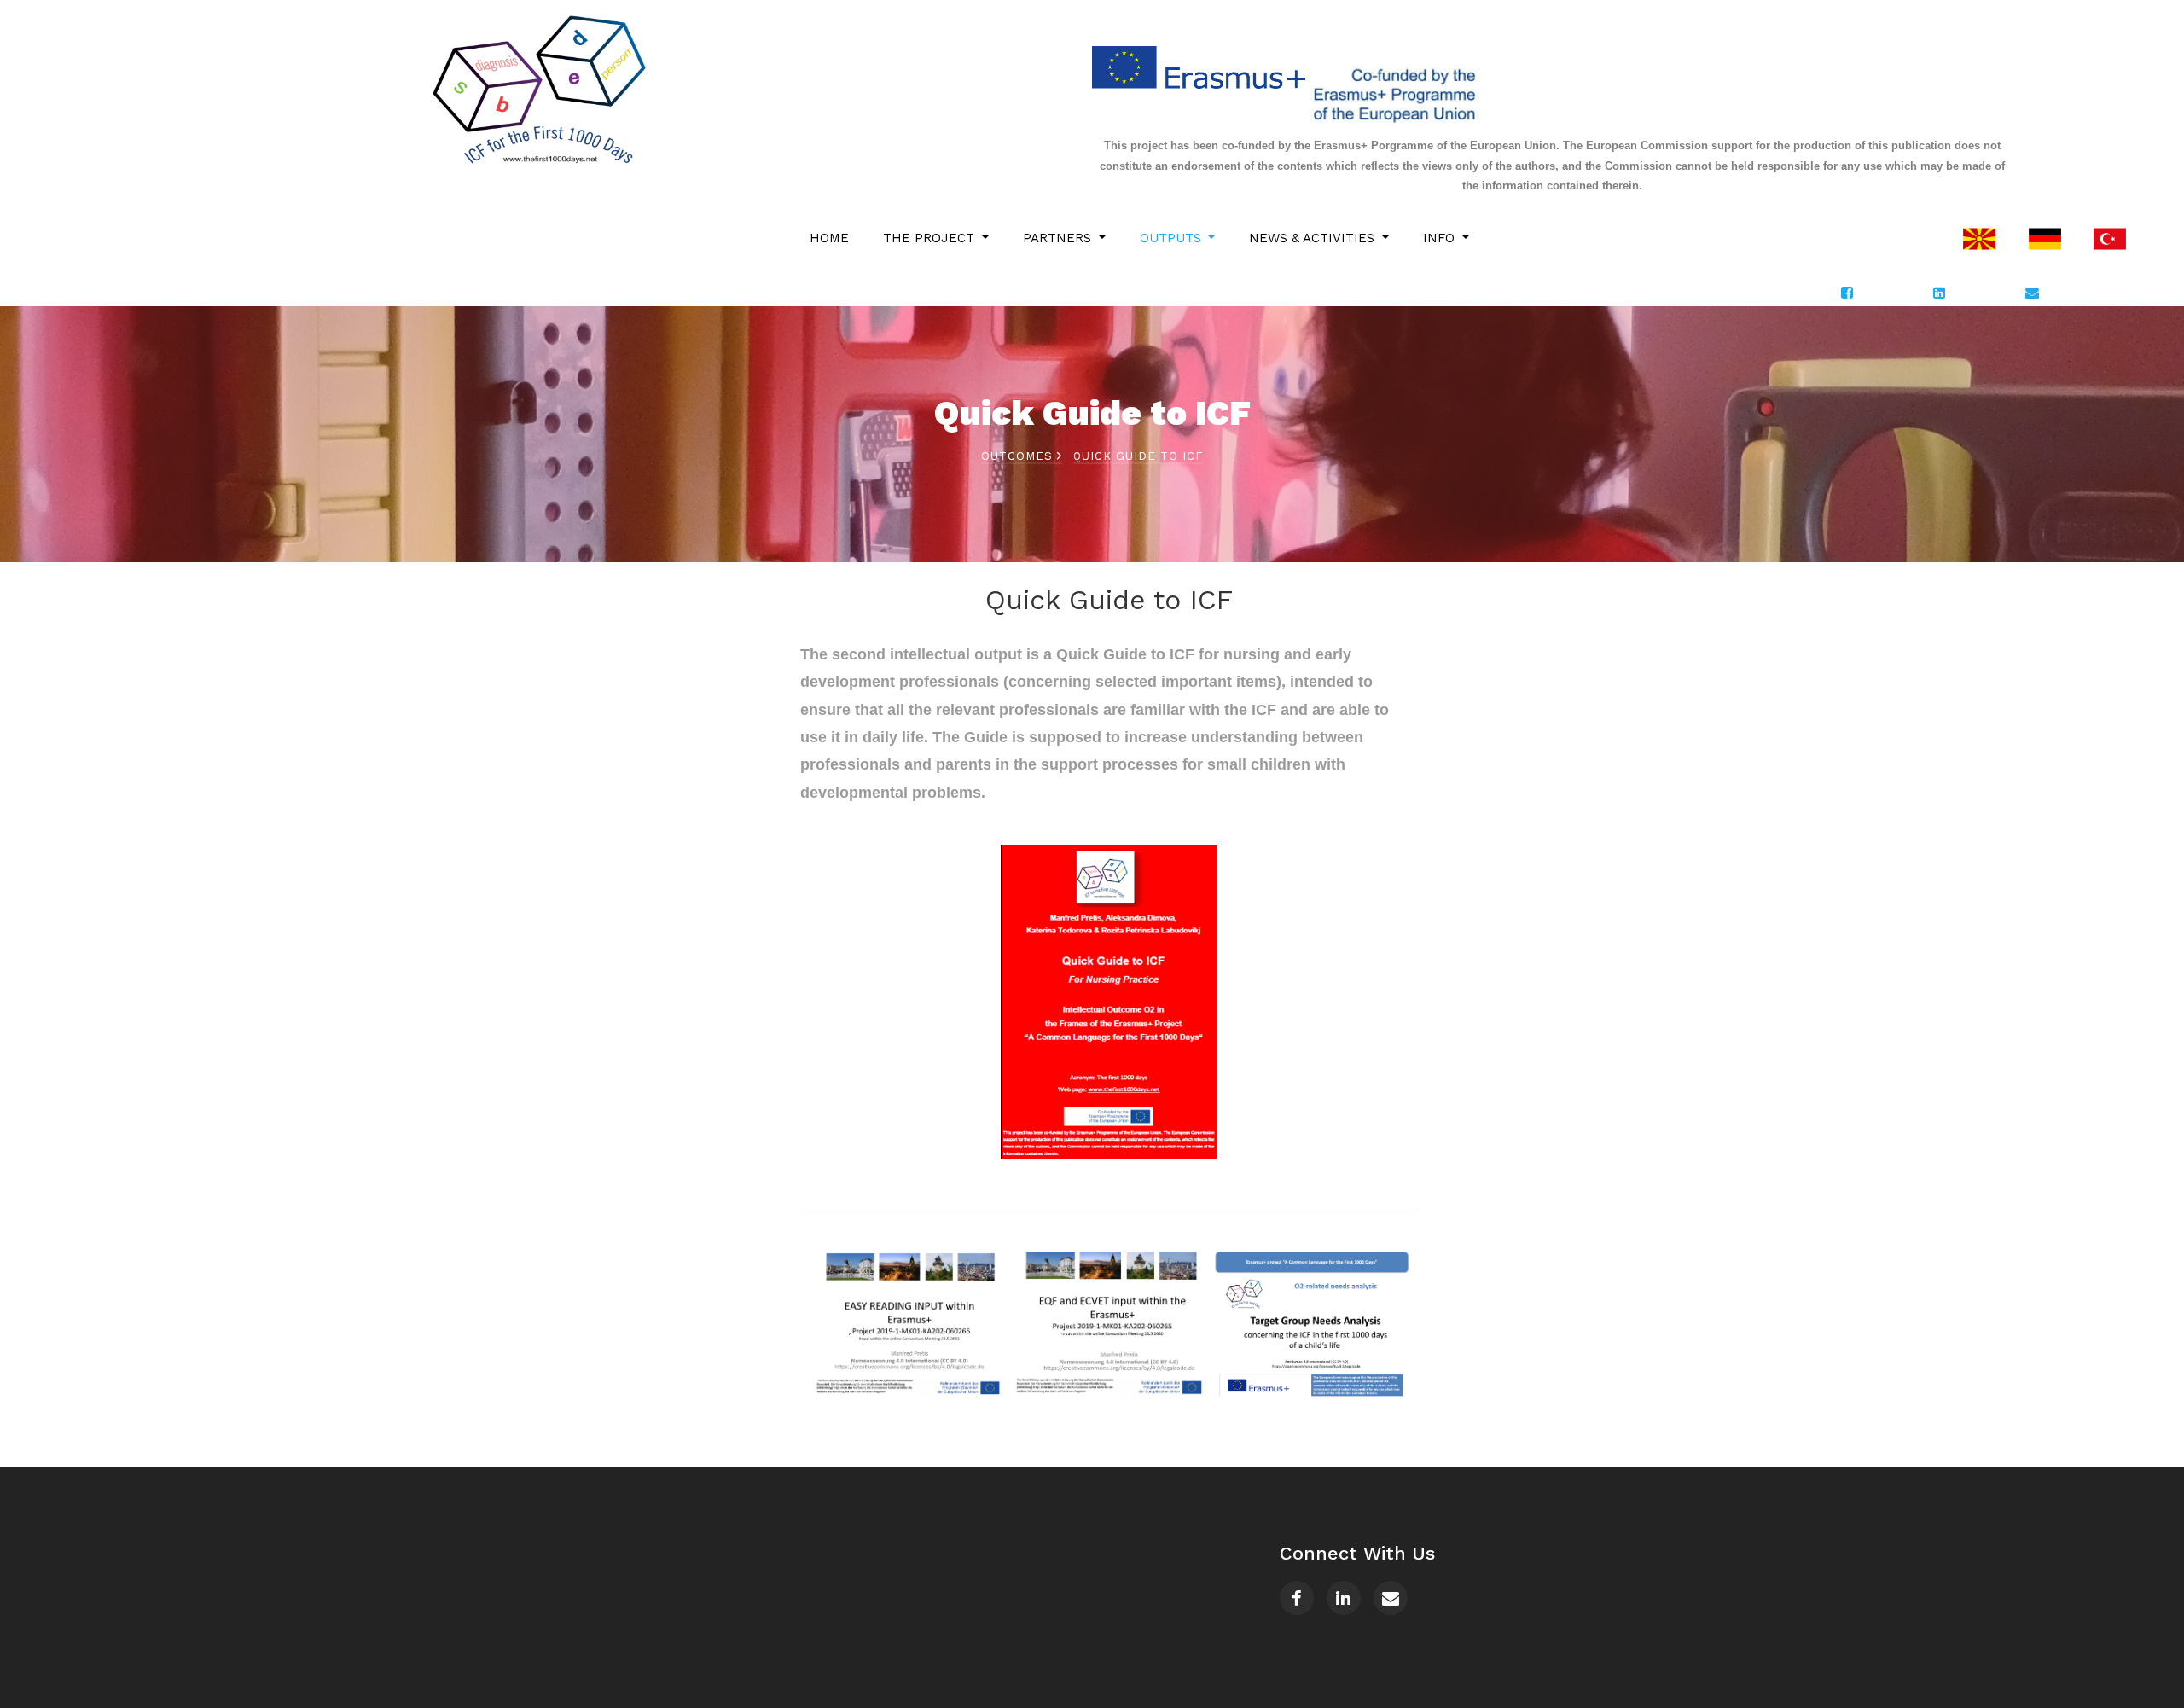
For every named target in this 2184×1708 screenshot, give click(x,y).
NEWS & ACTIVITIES (1314, 238)
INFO (1441, 238)
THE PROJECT (931, 238)
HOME (829, 238)
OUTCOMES (1019, 456)
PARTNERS (1059, 238)
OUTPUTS (1173, 238)
